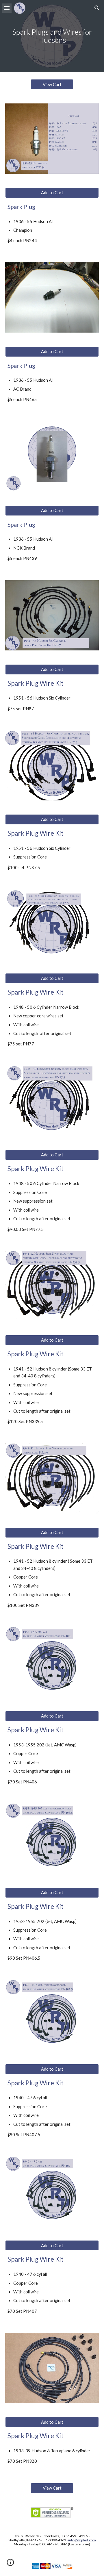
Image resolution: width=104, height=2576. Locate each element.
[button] (7, 8)
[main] (52, 36)
